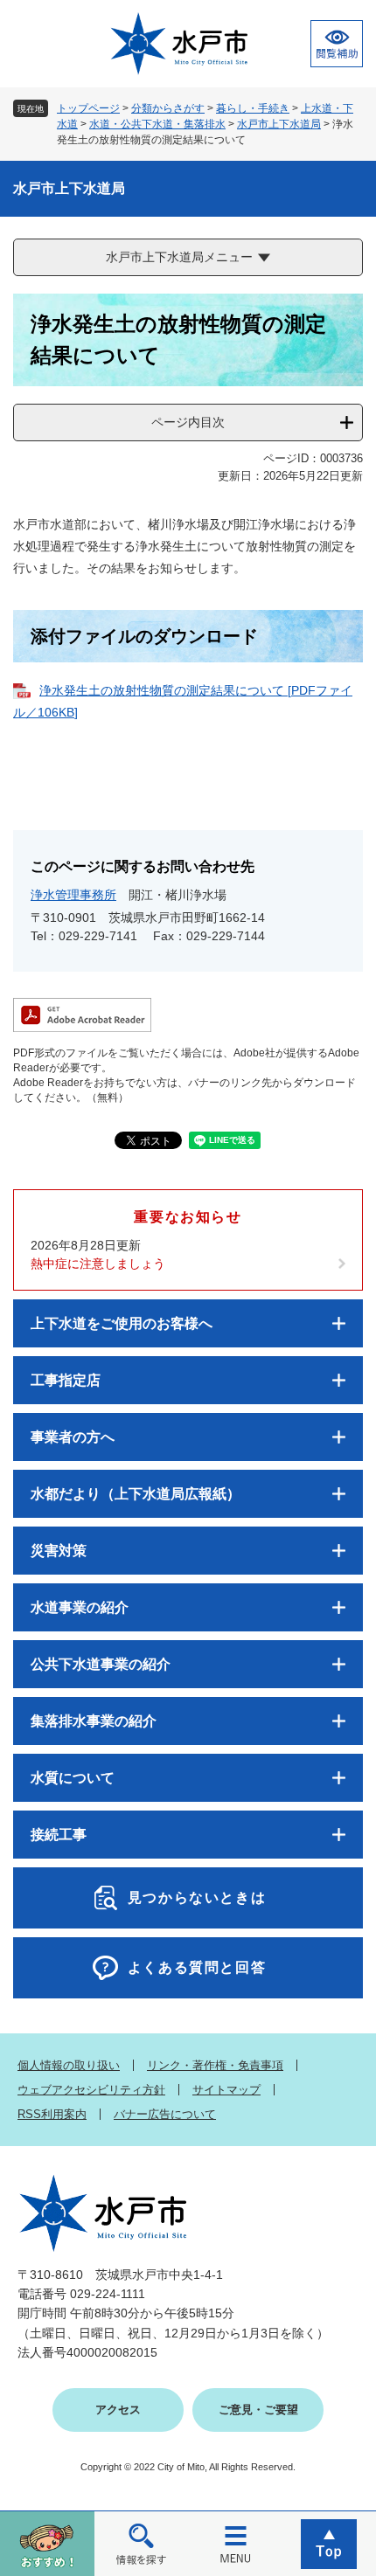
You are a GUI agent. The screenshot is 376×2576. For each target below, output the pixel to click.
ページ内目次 (188, 422)
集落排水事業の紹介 (94, 1721)
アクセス (118, 2410)
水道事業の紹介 (80, 1607)
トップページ (88, 108)
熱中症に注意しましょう (98, 1264)
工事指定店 (66, 1380)
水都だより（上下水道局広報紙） (136, 1494)
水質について (73, 1778)
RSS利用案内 (52, 2114)
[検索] (142, 2543)
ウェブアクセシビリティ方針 (91, 2090)
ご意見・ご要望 (258, 2410)
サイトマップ (226, 2090)
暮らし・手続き (253, 108)
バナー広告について (165, 2114)
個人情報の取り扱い (69, 2065)
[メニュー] (235, 2543)
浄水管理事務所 (73, 895)
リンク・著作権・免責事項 (215, 2065)
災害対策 (59, 1551)
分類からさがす (168, 108)
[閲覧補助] (337, 44)
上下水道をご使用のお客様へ (122, 1323)
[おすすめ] (47, 2543)
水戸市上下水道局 (279, 124)
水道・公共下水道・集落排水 (157, 124)
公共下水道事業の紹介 (101, 1664)
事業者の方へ (73, 1437)
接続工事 (59, 1835)
